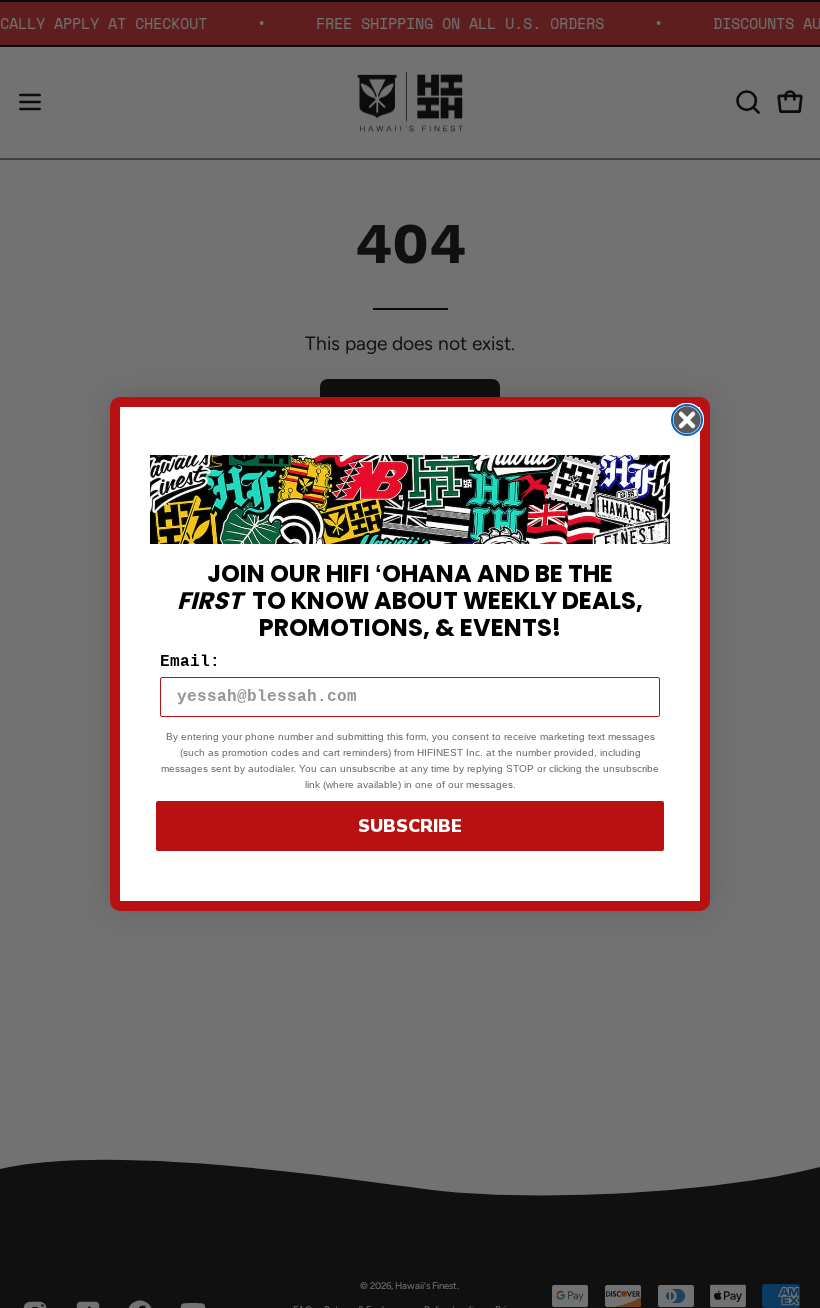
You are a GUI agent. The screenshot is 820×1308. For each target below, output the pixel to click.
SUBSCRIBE (410, 826)
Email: (190, 662)
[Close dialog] (687, 420)
